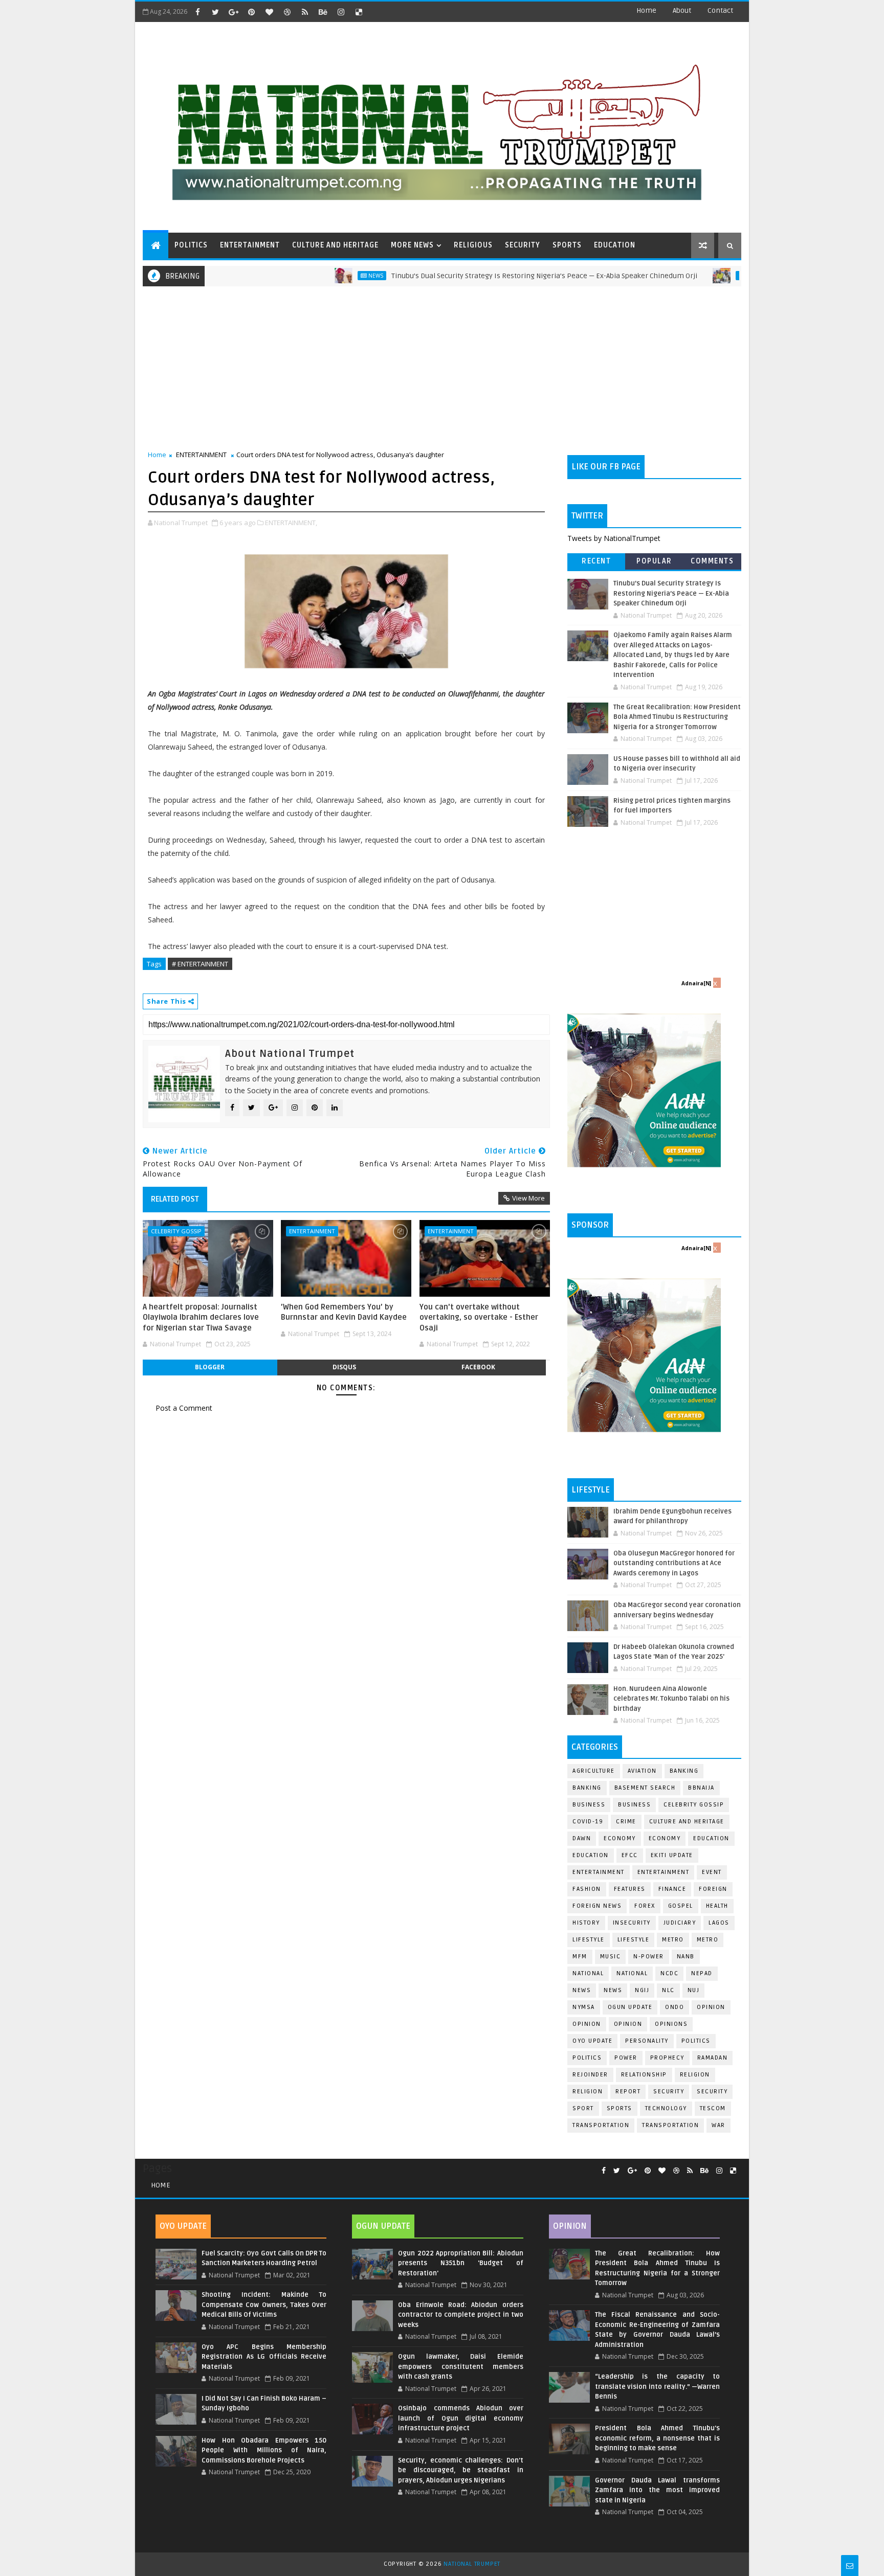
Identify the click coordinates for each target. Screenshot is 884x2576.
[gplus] (233, 12)
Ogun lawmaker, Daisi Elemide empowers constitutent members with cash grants (460, 2367)
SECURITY (523, 245)
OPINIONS (671, 2024)
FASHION (587, 1889)
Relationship (644, 2075)
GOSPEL (681, 1906)
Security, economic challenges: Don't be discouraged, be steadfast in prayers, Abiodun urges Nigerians (460, 2470)
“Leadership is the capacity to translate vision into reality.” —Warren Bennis (657, 2387)
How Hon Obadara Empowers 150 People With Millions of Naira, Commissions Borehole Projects (264, 2450)
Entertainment (599, 1872)
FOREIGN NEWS (597, 1906)
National (588, 1973)
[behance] (323, 12)
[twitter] (215, 12)
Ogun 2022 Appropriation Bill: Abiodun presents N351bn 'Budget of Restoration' (460, 2263)
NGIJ (642, 1990)
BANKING (587, 1788)
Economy (620, 1838)
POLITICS (191, 245)
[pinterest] (251, 12)
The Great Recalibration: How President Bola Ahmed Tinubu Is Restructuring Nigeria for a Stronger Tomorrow (677, 717)
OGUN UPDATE (630, 2007)
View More (528, 1198)
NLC (668, 1990)
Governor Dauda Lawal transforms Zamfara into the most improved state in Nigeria (657, 2490)
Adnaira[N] (696, 983)
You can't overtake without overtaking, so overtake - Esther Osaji (479, 1317)
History (586, 1923)
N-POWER (649, 1957)
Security (669, 2092)
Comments (712, 561)
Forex (645, 1906)
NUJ (694, 1990)
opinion (711, 2007)
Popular (654, 561)
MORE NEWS (412, 245)
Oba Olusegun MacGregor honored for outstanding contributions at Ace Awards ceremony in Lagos (674, 1563)
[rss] (305, 12)
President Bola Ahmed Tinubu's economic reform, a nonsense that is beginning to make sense (657, 2438)
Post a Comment (184, 1408)
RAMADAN (713, 2058)
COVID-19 (588, 1822)
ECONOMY (665, 1838)
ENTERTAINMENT (250, 245)
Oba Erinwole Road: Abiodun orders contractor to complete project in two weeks (460, 2315)
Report (628, 2092)
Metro (688, 276)
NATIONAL (632, 1973)
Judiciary (680, 1923)
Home (646, 10)
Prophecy (667, 2058)
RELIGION (588, 2092)
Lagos (719, 1923)
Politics (587, 2058)
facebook (478, 1367)
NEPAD (702, 1973)
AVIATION (642, 1771)
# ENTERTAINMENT (200, 964)
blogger (210, 1367)
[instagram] (341, 12)
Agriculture (594, 1771)
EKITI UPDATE (672, 1855)
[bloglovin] (269, 12)
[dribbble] (287, 12)
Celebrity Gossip (176, 1231)
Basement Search (645, 1788)
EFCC (630, 1855)
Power (626, 2058)
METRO (708, 1940)
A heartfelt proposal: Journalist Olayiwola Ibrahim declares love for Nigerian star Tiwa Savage (201, 1317)
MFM (580, 1957)
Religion (695, 2075)
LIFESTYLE (634, 1940)
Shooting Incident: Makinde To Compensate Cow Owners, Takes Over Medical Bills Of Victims (264, 2305)
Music (611, 1957)
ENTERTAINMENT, (291, 523)
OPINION (628, 2024)
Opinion (587, 2024)
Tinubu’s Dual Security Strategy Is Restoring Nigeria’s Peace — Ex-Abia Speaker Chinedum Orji (484, 276)
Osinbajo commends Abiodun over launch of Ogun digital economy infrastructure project (460, 2418)
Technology (666, 2108)
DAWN (582, 1838)
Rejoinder (590, 2075)
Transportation (601, 2125)
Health (717, 1906)
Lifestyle (589, 1940)
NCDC (669, 1973)
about (682, 10)
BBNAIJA (701, 1788)
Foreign (713, 1889)
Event (712, 1872)
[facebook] (197, 12)
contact (720, 10)
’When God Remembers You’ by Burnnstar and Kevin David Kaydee (344, 1312)
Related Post (175, 1199)
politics (696, 2041)
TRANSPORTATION (670, 2125)
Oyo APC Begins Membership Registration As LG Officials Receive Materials (264, 2357)
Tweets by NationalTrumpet (614, 538)
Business (589, 1805)
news (582, 1990)
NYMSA (584, 2007)
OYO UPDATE (592, 2041)
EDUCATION (615, 245)
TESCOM (713, 2108)
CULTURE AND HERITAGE (335, 245)
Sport (583, 2108)
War (719, 2125)
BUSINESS (634, 1805)
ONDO (675, 2007)
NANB (686, 1957)
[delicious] (359, 12)
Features (630, 1889)
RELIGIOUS (473, 245)
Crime (626, 1822)
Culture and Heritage (687, 1822)
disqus (344, 1367)
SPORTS (567, 245)
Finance (672, 1889)
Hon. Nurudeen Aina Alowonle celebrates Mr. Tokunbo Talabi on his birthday (671, 1699)
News (315, 276)
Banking (684, 1771)
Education (711, 1838)
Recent (596, 561)
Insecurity (632, 1923)
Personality (647, 2041)
